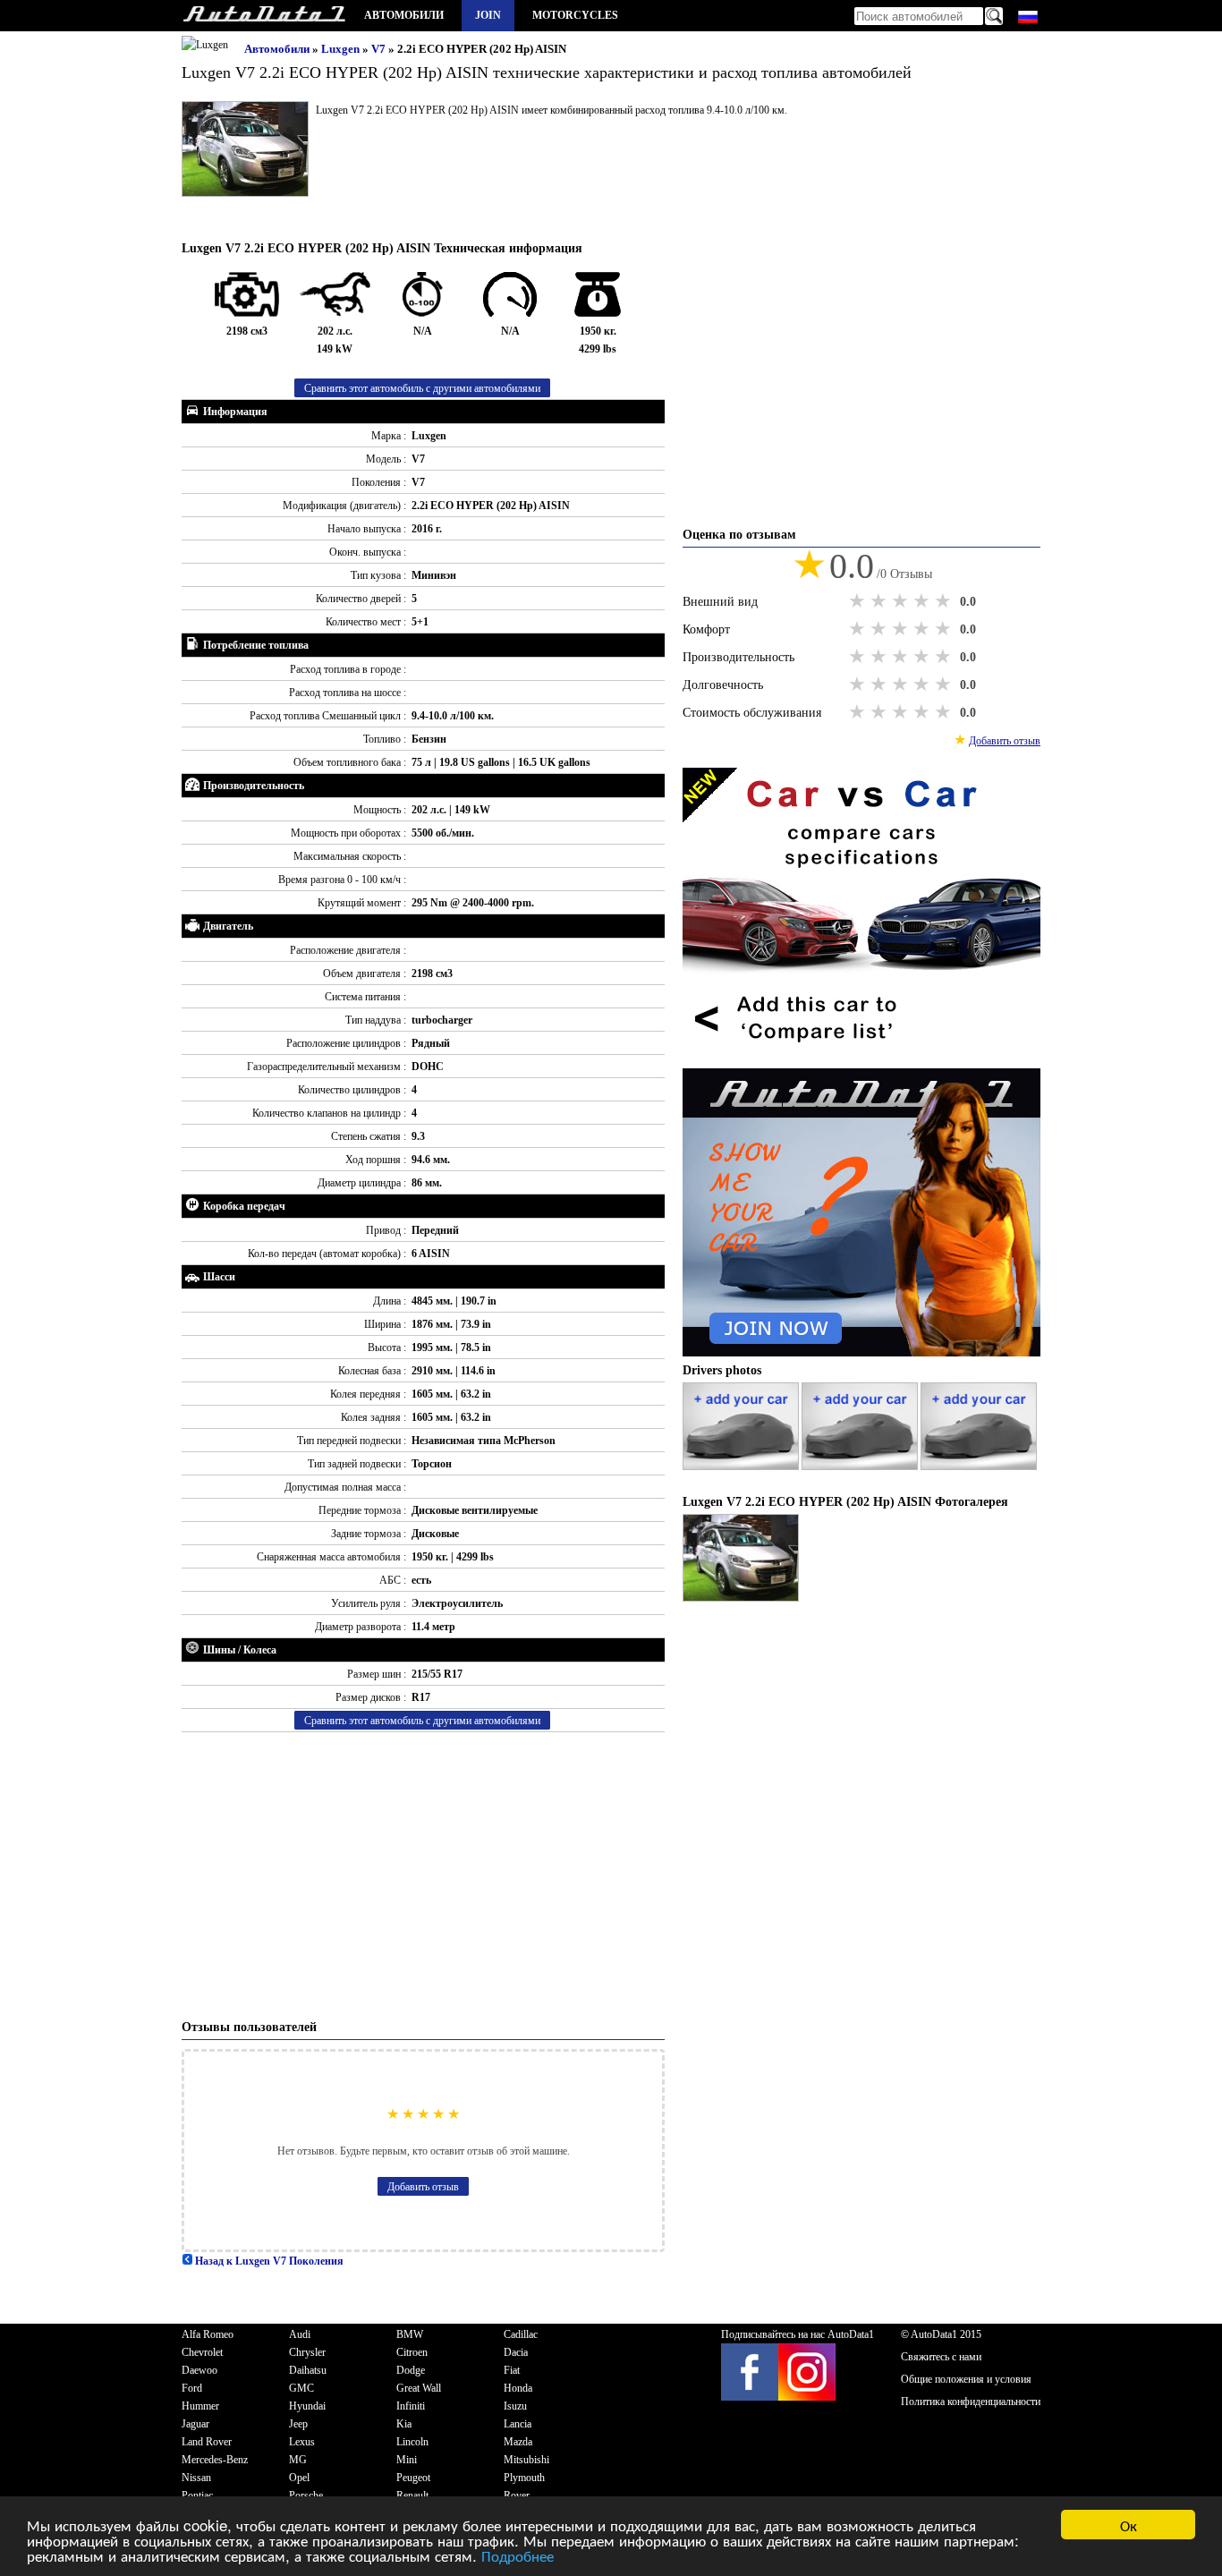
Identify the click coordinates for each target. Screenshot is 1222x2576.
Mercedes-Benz (215, 2460)
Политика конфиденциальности (971, 2402)
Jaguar (195, 2424)
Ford (192, 2388)
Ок (1129, 2525)
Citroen (412, 2352)
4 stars (923, 601)
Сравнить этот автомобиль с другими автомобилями (422, 388)
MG (298, 2460)
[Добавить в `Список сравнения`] (861, 1059)
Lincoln (412, 2442)
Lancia (518, 2424)
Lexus (302, 2442)
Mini (407, 2460)
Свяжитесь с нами (941, 2357)
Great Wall (419, 2388)
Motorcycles (575, 15)
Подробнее (518, 2555)
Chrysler (307, 2352)
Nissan (196, 2478)
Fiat (512, 2370)
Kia (404, 2424)
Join (488, 15)
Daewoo (199, 2370)
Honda (518, 2388)
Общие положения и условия (966, 2379)
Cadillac (521, 2334)
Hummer (200, 2406)
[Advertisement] (423, 1875)
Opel (299, 2478)
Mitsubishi (526, 2460)
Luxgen (342, 49)
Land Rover (207, 2442)
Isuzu (515, 2406)
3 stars (902, 601)
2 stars (880, 601)
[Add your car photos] (742, 1467)
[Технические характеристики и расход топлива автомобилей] (264, 16)
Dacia (516, 2352)
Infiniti (411, 2406)
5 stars (945, 601)
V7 (380, 49)
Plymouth (524, 2478)
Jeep (298, 2424)
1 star (859, 601)
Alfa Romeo (208, 2334)
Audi (300, 2334)
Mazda (518, 2442)
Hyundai (307, 2406)
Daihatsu (308, 2370)
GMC (301, 2388)
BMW (410, 2334)
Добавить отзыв (423, 2187)
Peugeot (413, 2478)
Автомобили (404, 15)
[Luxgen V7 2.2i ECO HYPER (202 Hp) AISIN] (741, 1598)
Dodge (411, 2370)
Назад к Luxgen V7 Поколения (268, 2261)
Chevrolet (202, 2352)
